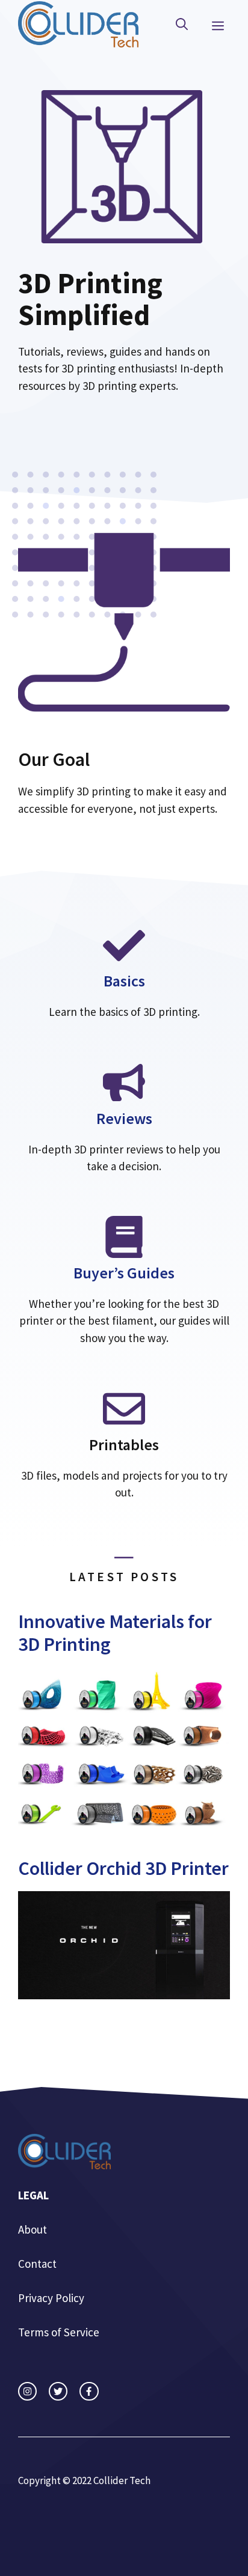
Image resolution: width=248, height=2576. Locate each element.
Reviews (124, 1118)
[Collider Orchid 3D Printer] (124, 1991)
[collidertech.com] (78, 23)
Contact (37, 2264)
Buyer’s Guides (124, 1273)
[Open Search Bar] (182, 25)
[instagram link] (27, 2391)
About (33, 2229)
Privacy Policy (51, 2298)
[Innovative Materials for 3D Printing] (124, 1825)
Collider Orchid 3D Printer (123, 1868)
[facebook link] (89, 2391)
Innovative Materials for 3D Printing (115, 1633)
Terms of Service (59, 2332)
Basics (124, 981)
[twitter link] (58, 2391)
